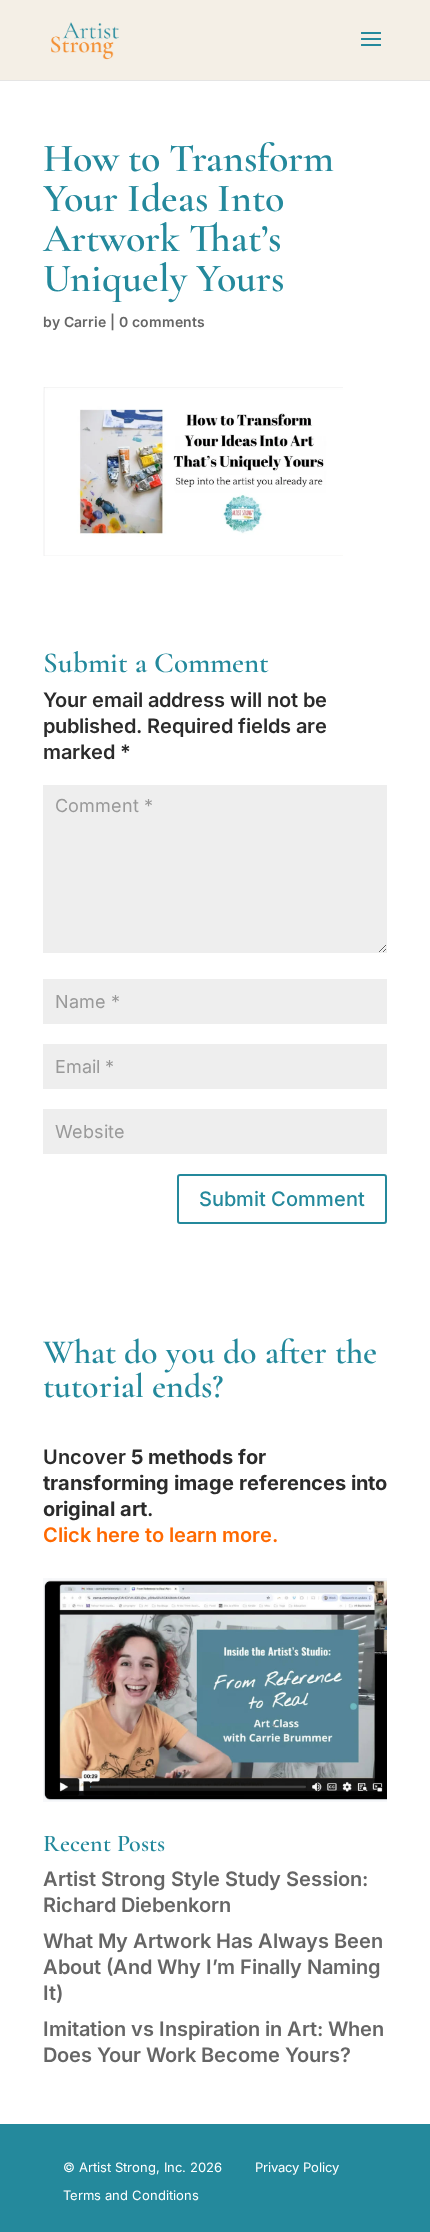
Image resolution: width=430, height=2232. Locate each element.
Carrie (85, 321)
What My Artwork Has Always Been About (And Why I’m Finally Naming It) (213, 1967)
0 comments (162, 321)
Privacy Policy (297, 2167)
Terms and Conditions (131, 2195)
